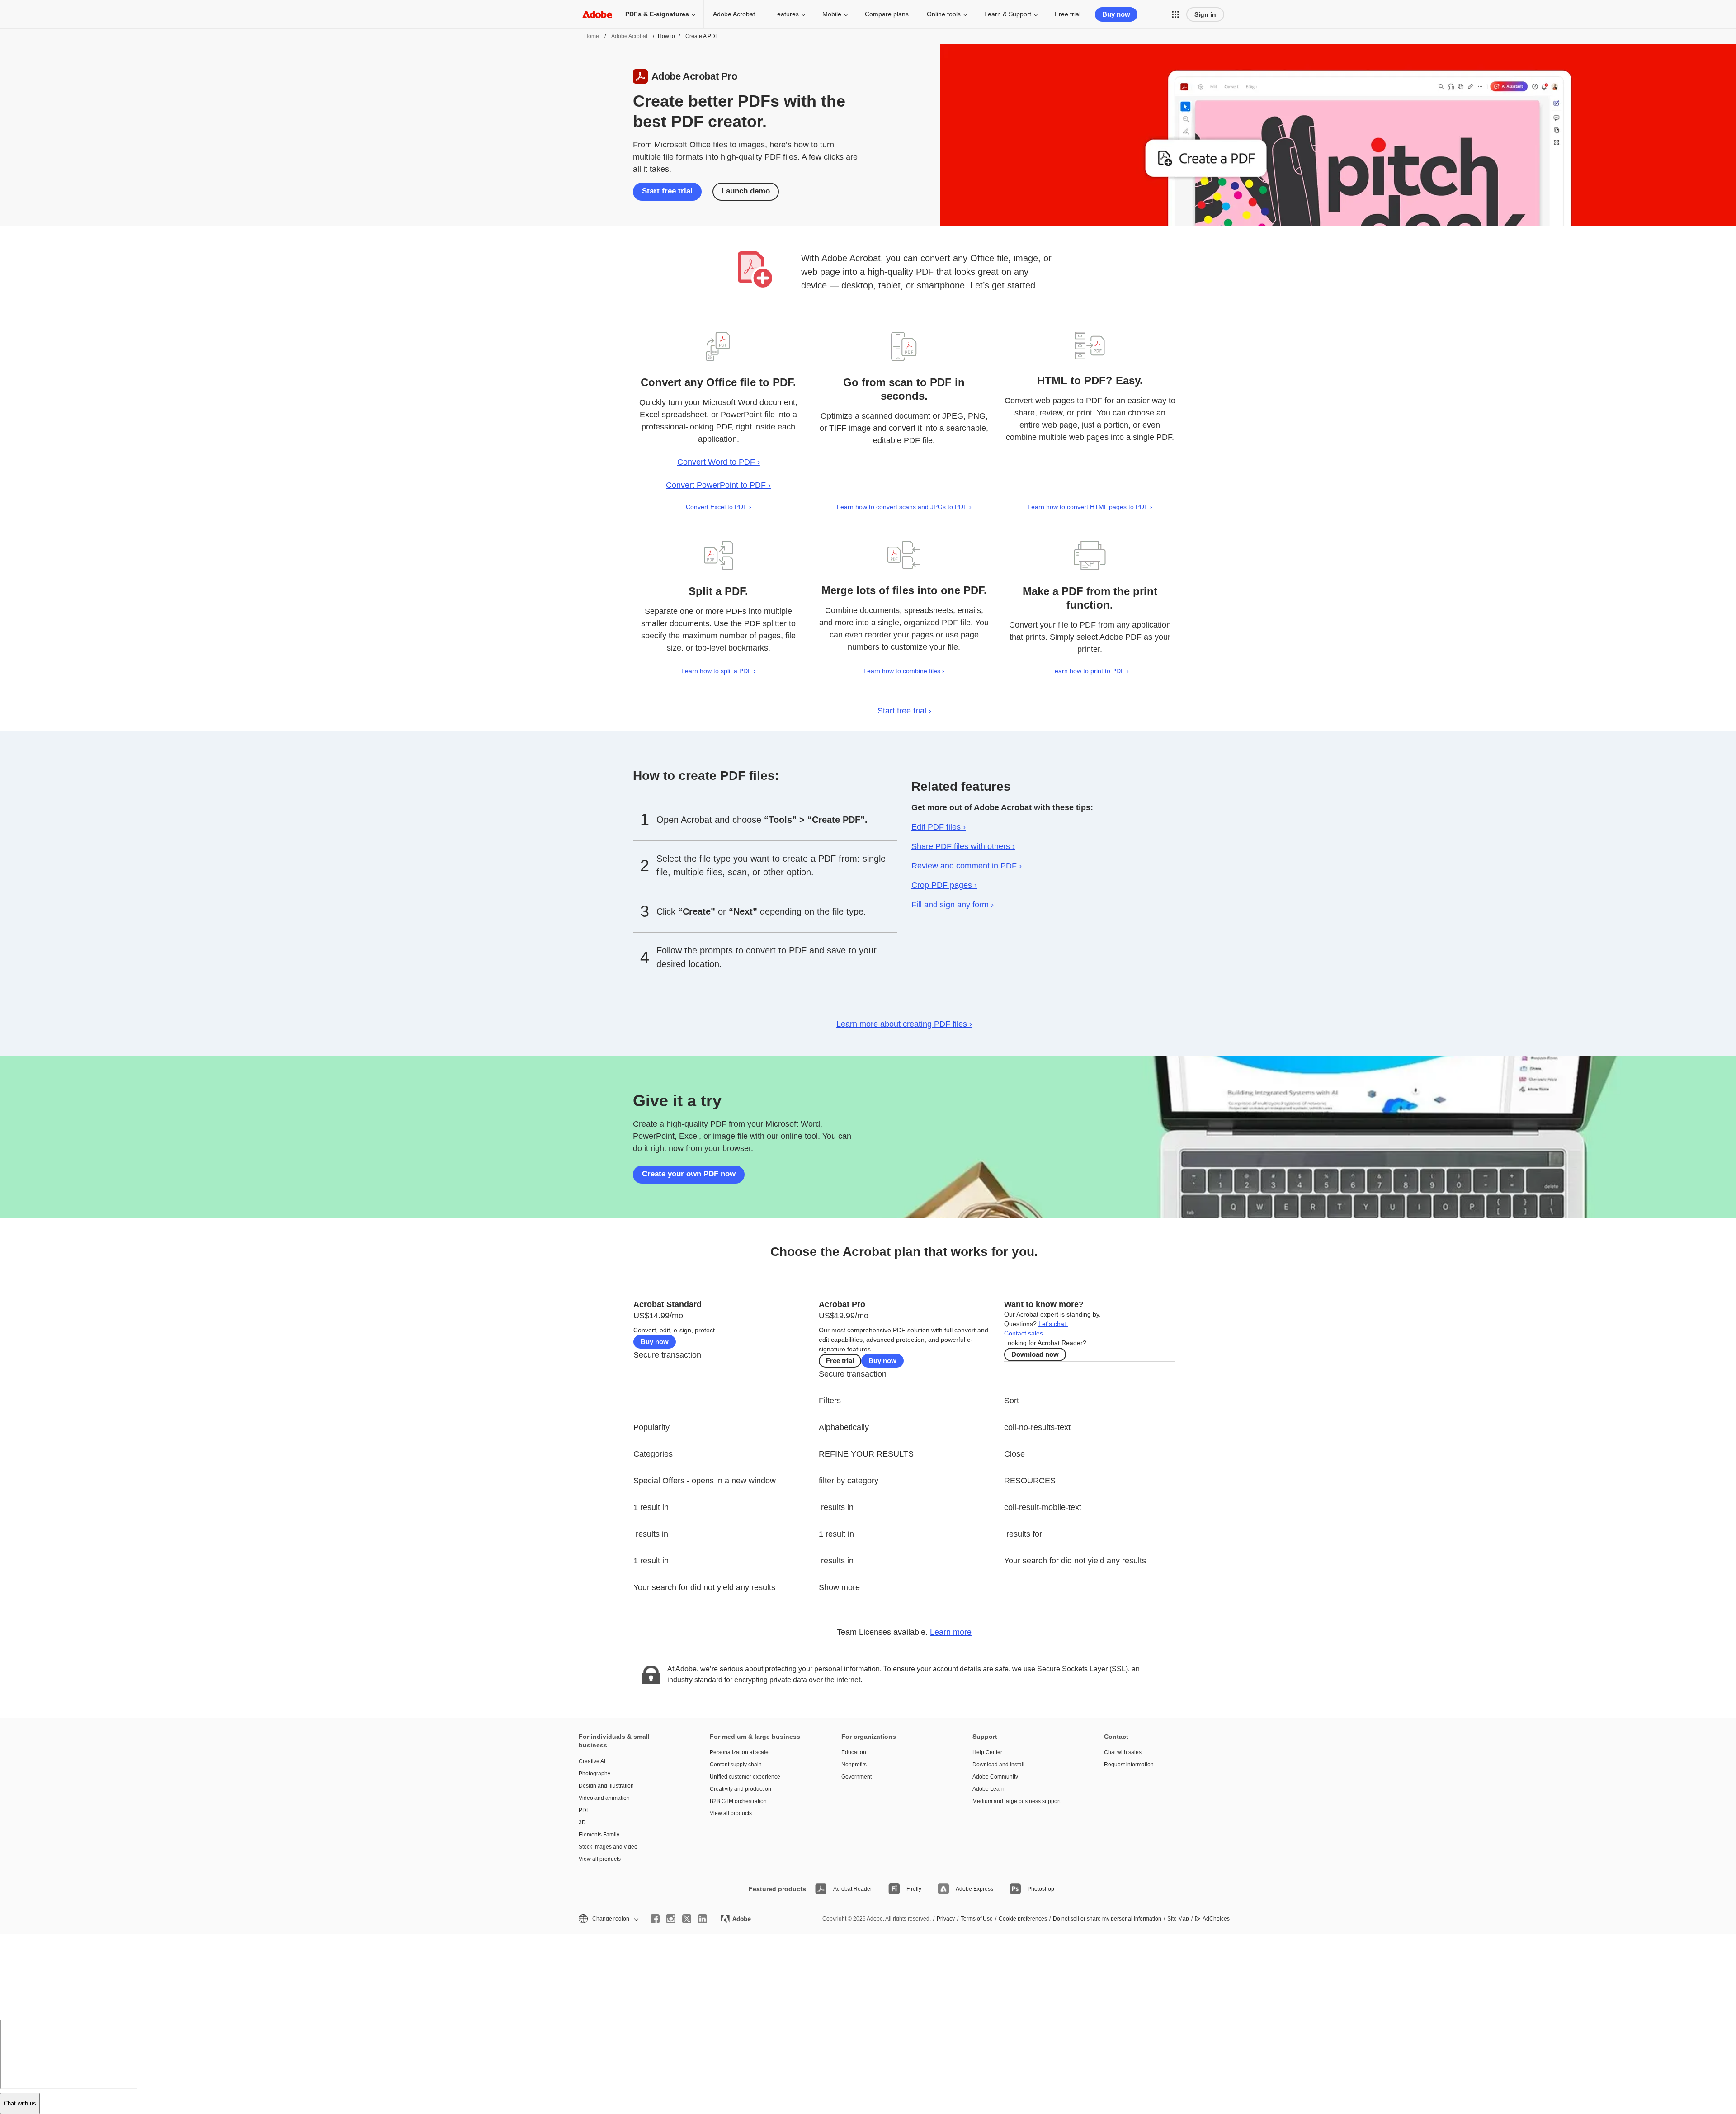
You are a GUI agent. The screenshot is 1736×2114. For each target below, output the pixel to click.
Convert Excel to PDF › (719, 507)
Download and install (998, 1765)
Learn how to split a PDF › (719, 671)
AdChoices (1216, 1919)
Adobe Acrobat (734, 14)
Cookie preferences (1023, 1919)
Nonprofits (854, 1765)
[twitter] (687, 1919)
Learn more (951, 1632)
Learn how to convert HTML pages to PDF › (1090, 507)
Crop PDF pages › (944, 885)
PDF (584, 1810)
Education (854, 1752)
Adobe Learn (988, 1789)
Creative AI (592, 1761)
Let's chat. (1053, 1324)
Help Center (987, 1752)
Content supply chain (736, 1765)
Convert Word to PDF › (719, 462)
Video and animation (604, 1798)
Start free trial (667, 191)
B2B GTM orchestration (738, 1801)
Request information (1129, 1765)
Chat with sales (1123, 1752)
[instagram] (671, 1919)
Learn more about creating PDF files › (904, 1024)
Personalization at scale (739, 1752)
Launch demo (746, 191)
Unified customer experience (745, 1777)
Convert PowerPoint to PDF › (718, 485)
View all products (600, 1859)
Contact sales (1024, 1333)
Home (592, 36)
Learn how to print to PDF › (1090, 671)
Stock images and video (608, 1847)
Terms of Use (977, 1919)
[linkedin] (703, 1919)
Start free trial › (904, 711)
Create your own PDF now (689, 1174)
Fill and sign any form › (953, 905)
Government (856, 1777)
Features (786, 14)
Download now (1035, 1354)
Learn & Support (1008, 14)
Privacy (946, 1919)
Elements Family (599, 1835)
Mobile (832, 14)
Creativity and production (741, 1789)
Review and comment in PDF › (967, 866)
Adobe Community (995, 1777)
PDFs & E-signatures (657, 14)
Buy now (1116, 14)
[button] (1175, 14)
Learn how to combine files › (904, 671)
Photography (594, 1774)
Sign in (1205, 14)
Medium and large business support (1017, 1801)
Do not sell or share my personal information (1107, 1919)
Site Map (1178, 1919)
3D (582, 1822)
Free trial (1068, 14)
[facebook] (655, 1919)
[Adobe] (597, 14)
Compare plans (887, 14)
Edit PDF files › (939, 827)
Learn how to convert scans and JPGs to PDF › (904, 507)
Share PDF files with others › (963, 846)
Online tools (944, 14)
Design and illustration (606, 1786)
